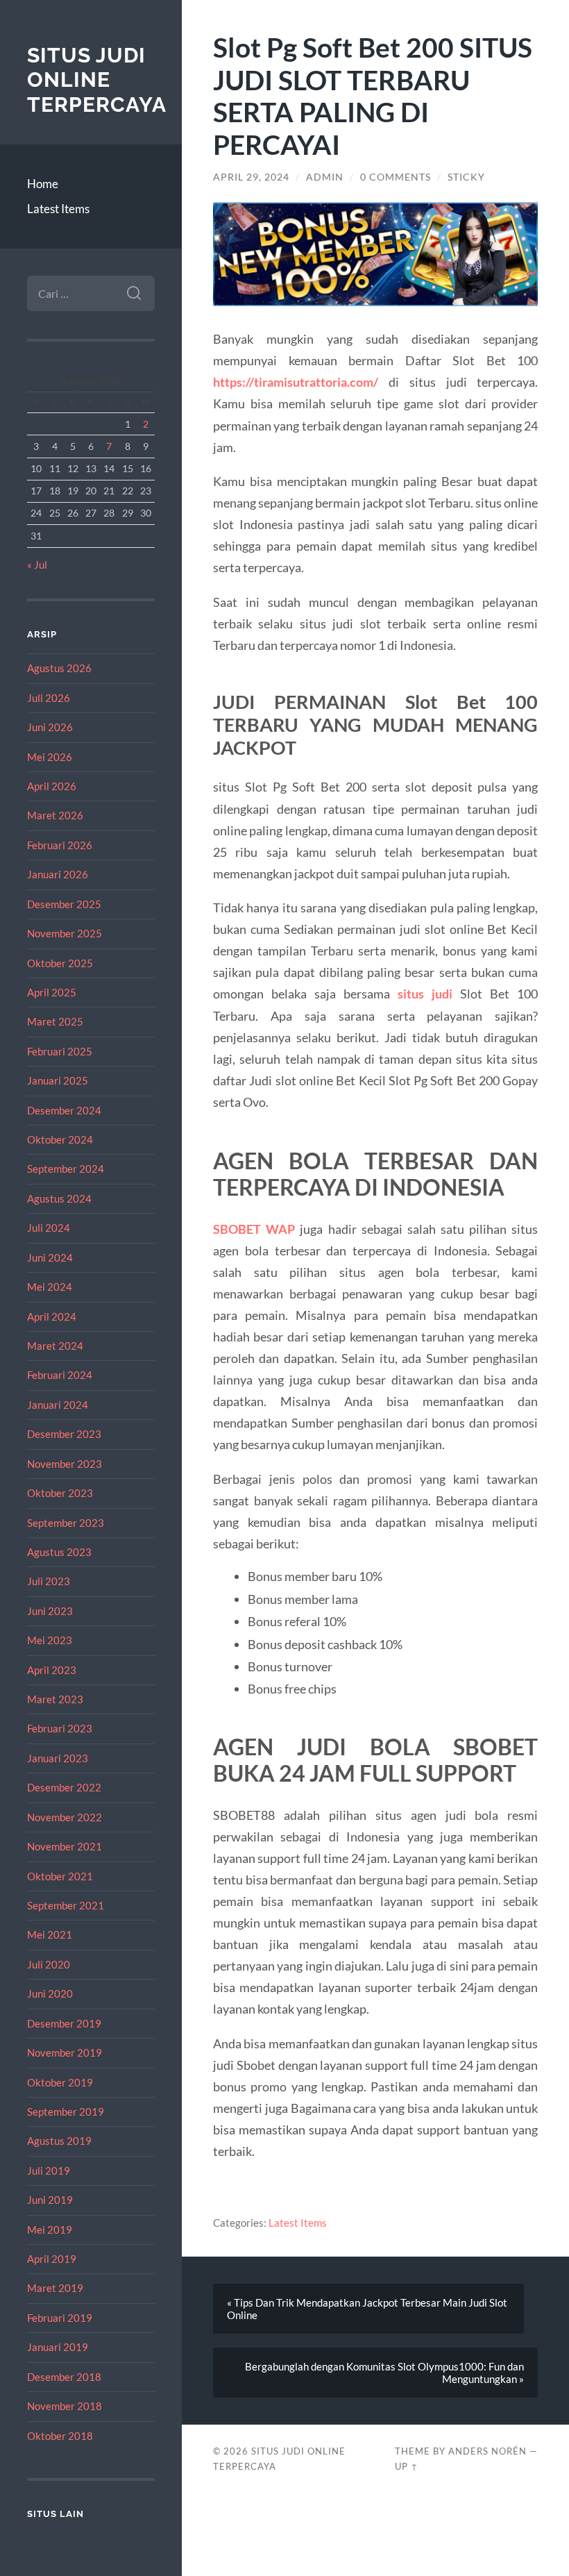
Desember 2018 (64, 2377)
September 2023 (66, 1523)
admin (325, 177)
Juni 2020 (50, 1993)
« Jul (37, 564)
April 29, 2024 (251, 177)
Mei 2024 (50, 1287)
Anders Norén (487, 2451)
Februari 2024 (60, 1375)
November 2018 (65, 2406)
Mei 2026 (50, 757)
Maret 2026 (55, 815)
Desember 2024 (64, 1110)
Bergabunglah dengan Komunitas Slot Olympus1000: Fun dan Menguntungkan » (384, 2373)
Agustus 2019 (59, 2141)
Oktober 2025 (60, 963)
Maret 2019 (55, 2288)
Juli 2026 (49, 698)
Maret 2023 (55, 1699)
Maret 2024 (55, 1346)
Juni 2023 (50, 1611)
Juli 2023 (49, 1581)
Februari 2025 (60, 1051)
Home (43, 184)
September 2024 (66, 1169)
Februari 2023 (60, 1728)
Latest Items (58, 209)
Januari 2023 (58, 1758)
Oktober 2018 (60, 2436)
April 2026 (52, 786)
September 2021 (66, 1905)
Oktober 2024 (60, 1139)
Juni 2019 (50, 2200)
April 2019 (52, 2259)
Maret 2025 (55, 1021)
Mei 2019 (50, 2230)
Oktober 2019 (60, 2082)
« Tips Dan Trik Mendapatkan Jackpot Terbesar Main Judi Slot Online (367, 2309)
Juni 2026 (50, 727)
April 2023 (52, 1670)
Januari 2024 (58, 1405)
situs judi (425, 994)
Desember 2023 (64, 1434)
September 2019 (66, 2111)
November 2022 (65, 1817)
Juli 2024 (49, 1228)
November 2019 (65, 2052)
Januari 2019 (58, 2347)
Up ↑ (407, 2466)
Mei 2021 (50, 1934)
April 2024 (52, 1316)
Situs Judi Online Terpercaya (97, 80)
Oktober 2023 (60, 1493)
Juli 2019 (49, 2171)
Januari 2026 (58, 874)
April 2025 (52, 992)
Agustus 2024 (59, 1198)
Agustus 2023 (59, 1552)
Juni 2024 (50, 1257)
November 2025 (65, 933)
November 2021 (65, 1846)
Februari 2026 (60, 845)
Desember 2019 (64, 2023)
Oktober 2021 (60, 1876)
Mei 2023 (50, 1640)
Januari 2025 (58, 1080)
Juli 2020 (49, 1964)
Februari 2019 (60, 2318)
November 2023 (65, 1464)
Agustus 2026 (59, 668)
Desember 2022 (64, 1787)
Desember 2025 (64, 904)
